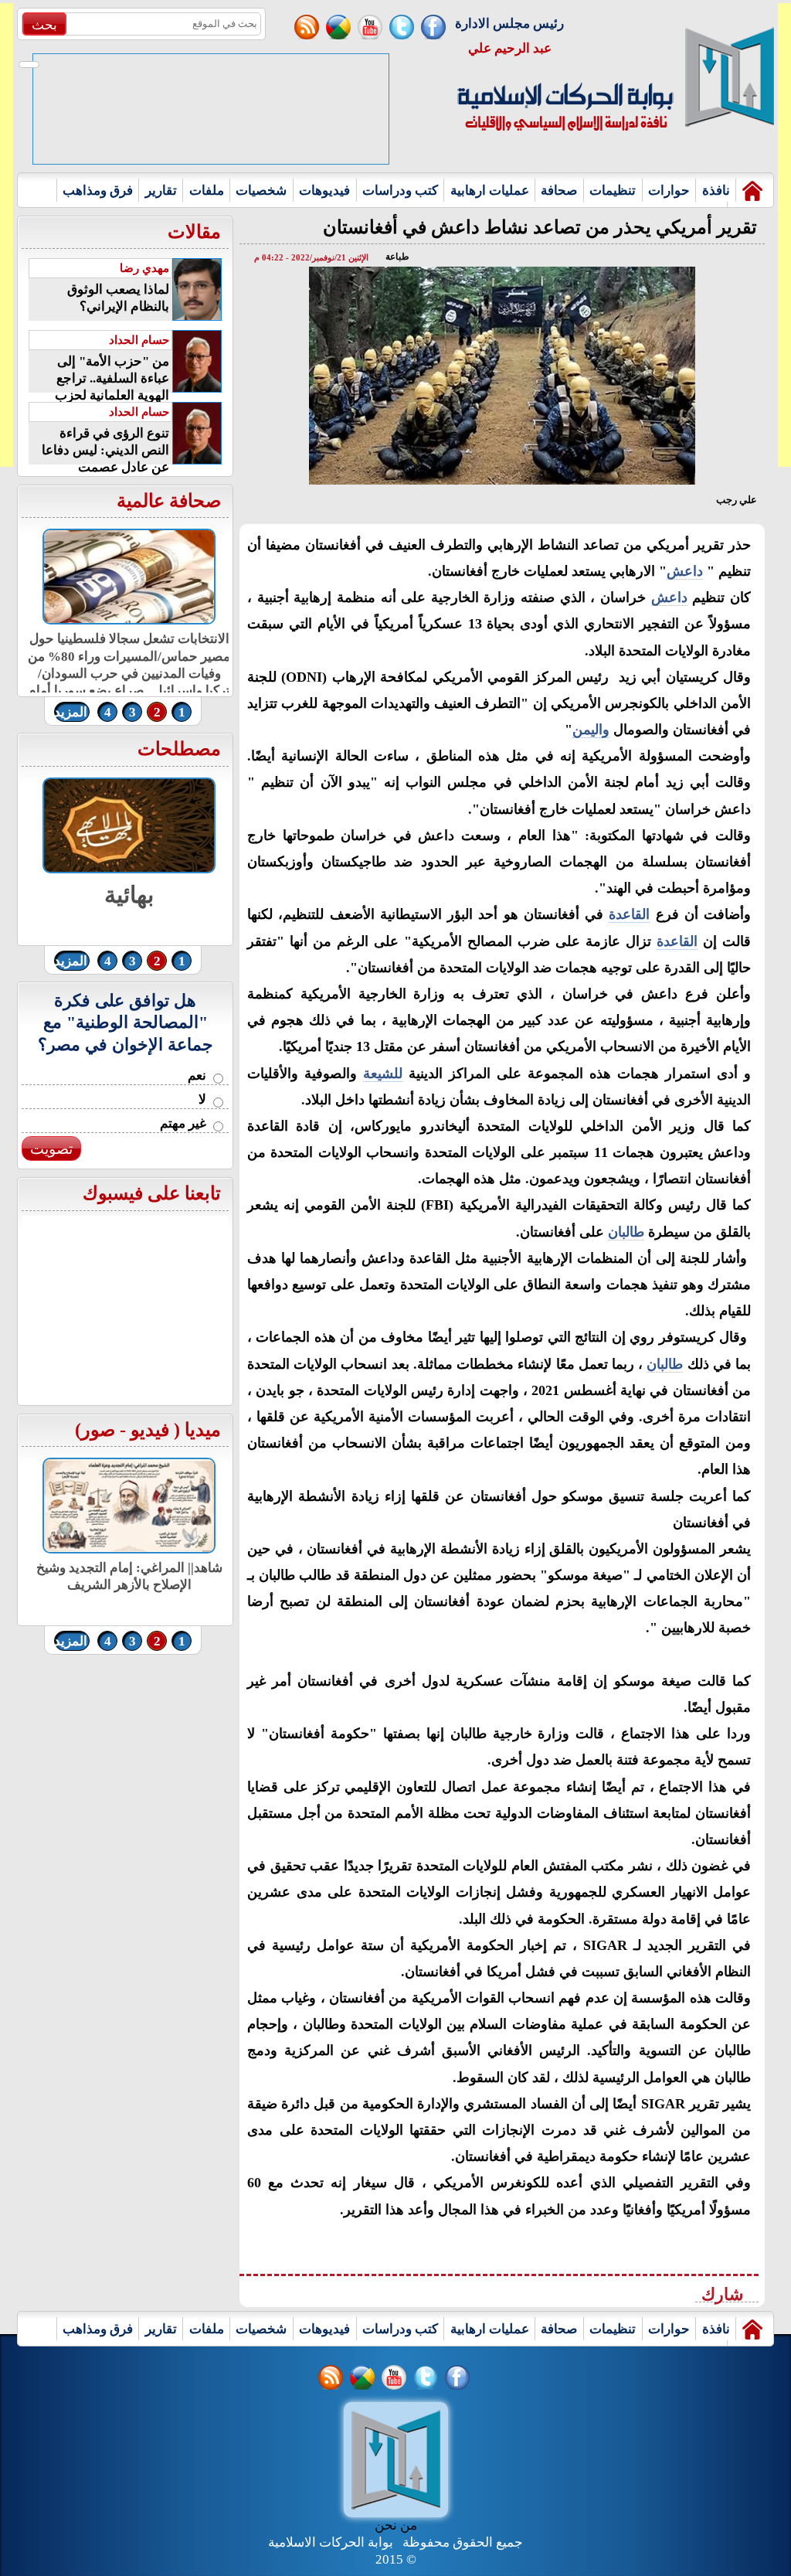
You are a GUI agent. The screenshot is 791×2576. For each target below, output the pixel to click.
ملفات (207, 191)
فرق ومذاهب (98, 191)
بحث (44, 25)
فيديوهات (324, 191)
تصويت (51, 1149)
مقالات (194, 232)
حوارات (669, 191)
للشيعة (383, 1074)
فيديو (150, 1430)
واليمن (591, 730)
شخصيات (261, 191)
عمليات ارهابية (490, 191)
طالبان (626, 1232)
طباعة (397, 257)
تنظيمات (613, 191)
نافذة (716, 191)
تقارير (161, 191)
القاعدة (629, 914)
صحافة (559, 191)
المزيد (71, 712)
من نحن (396, 2525)
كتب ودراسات (400, 191)
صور (98, 1430)
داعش (685, 571)
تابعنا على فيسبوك (152, 1193)
